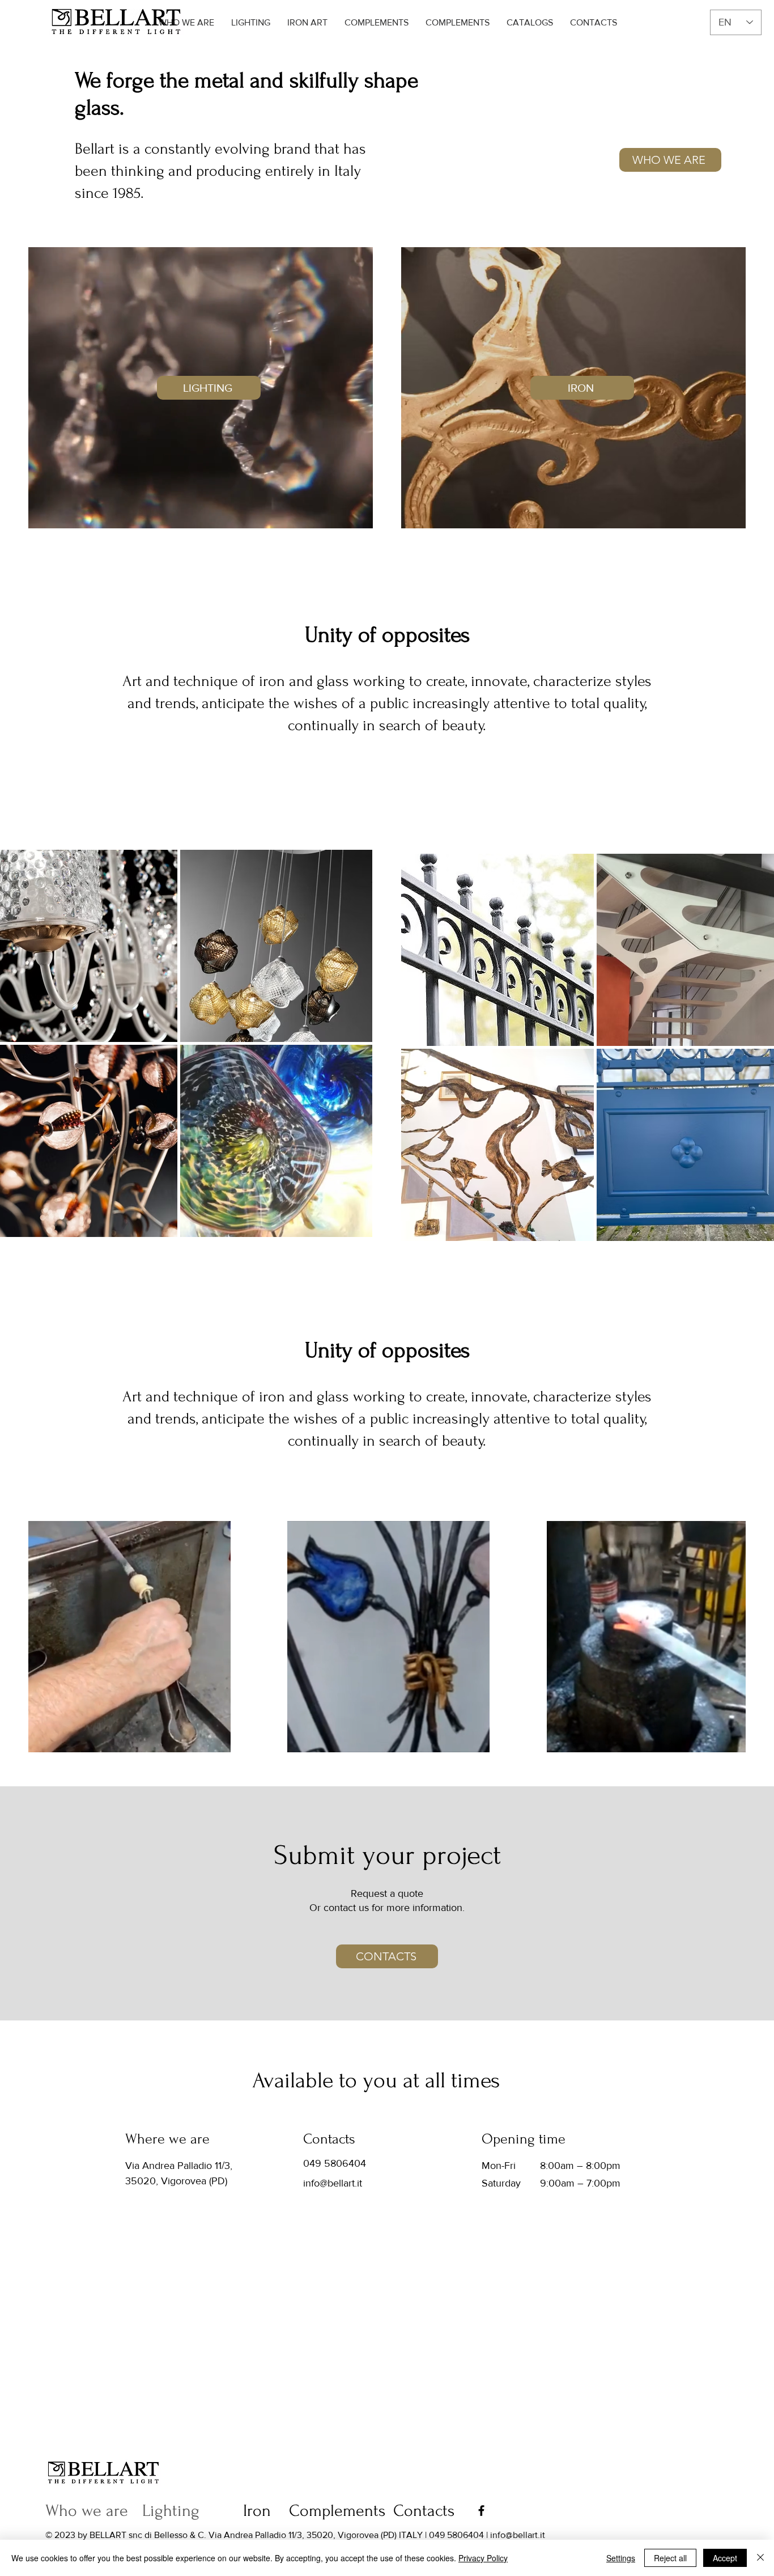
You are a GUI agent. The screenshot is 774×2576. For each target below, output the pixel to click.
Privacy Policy (483, 2558)
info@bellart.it (333, 2183)
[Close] (760, 2558)
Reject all (670, 2558)
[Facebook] (481, 2511)
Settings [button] (621, 2558)
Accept (725, 2558)
